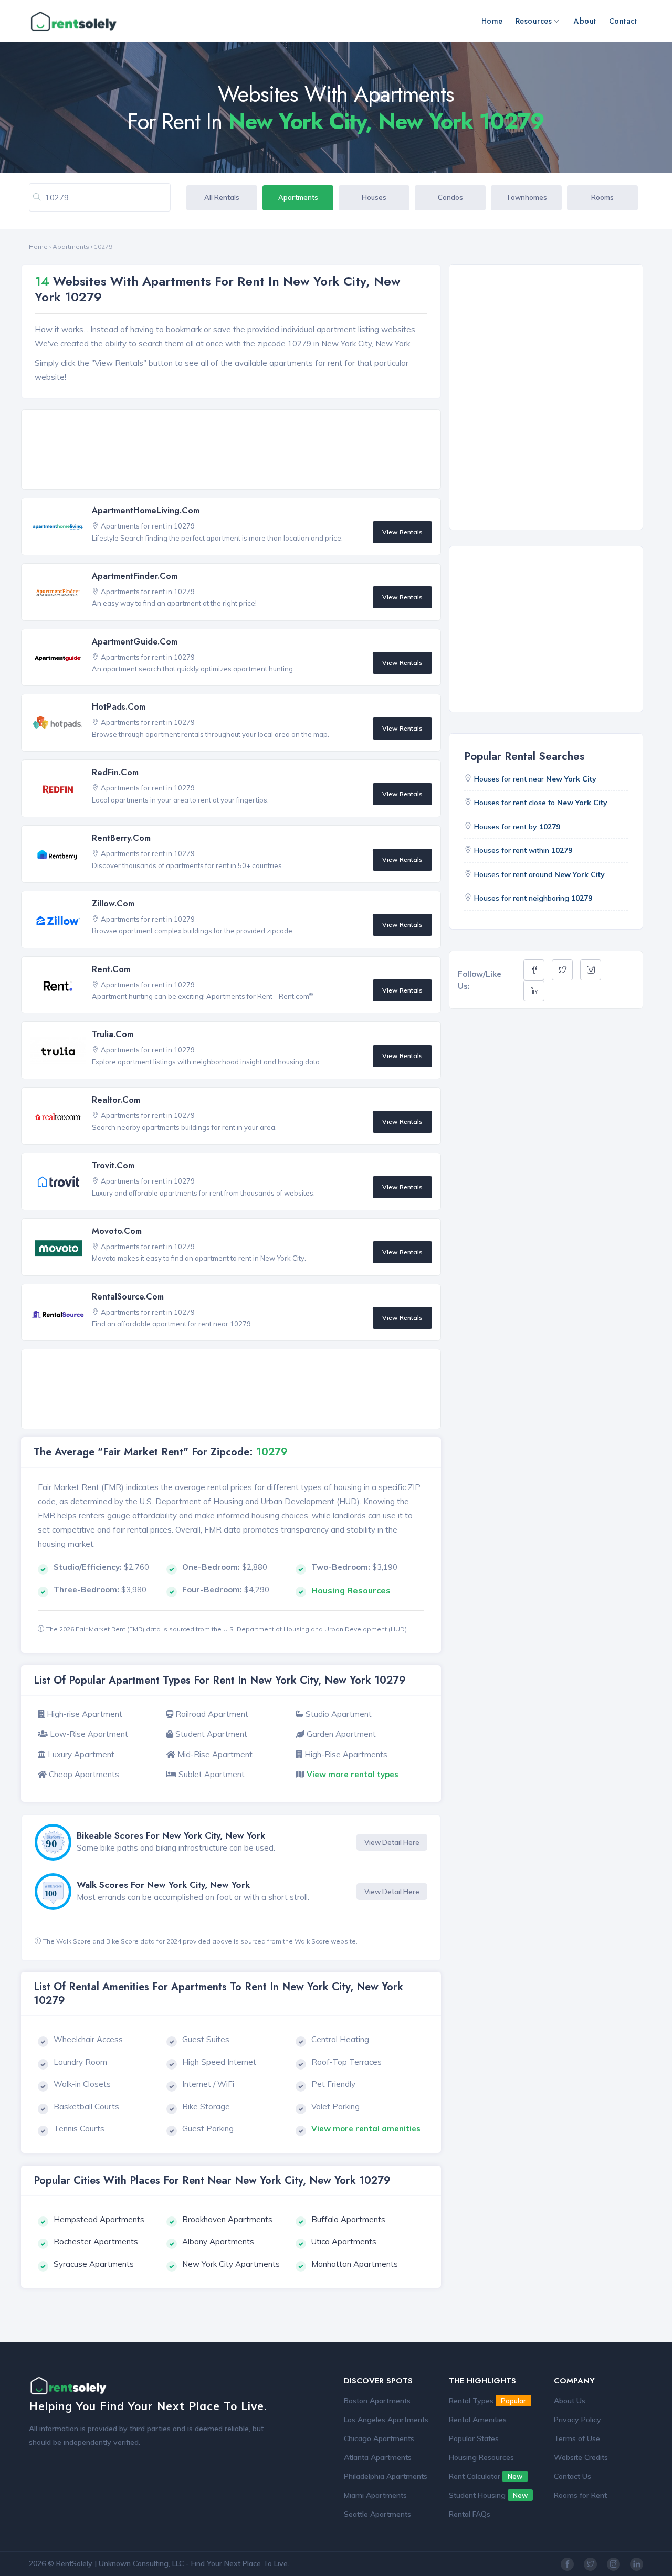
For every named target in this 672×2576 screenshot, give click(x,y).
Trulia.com (113, 1034)
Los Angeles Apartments (386, 2420)
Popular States (474, 2438)
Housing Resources (481, 2457)
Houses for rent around (539, 874)
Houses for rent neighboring (533, 898)
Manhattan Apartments (355, 2264)
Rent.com (111, 969)
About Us (570, 2401)
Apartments (298, 197)
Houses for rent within (523, 850)
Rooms (602, 197)
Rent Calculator (486, 2476)
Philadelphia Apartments (386, 2476)
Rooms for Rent (580, 2495)
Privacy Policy (577, 2420)
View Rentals (402, 532)
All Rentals (222, 197)
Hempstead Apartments (99, 2219)
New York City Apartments (231, 2264)
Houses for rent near (535, 779)
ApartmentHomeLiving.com (146, 510)
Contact (623, 21)
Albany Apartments (218, 2241)
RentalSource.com (128, 1297)
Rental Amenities (478, 2420)
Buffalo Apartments (348, 2219)
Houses (374, 197)
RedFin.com (115, 772)
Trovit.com (113, 1165)
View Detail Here (392, 1842)
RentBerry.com (121, 838)
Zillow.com (113, 904)
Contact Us (573, 2476)
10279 (103, 246)
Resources (534, 21)
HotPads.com (119, 707)
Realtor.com (116, 1100)
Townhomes (527, 197)
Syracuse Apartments (94, 2264)
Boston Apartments (377, 2401)
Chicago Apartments (379, 2438)
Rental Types (487, 2401)
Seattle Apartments (377, 2514)
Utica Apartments (344, 2241)
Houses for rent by (517, 827)
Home (492, 21)
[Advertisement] (234, 450)
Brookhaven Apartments (227, 2219)
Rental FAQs (470, 2514)
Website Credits (581, 2457)
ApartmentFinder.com (135, 576)
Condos (450, 197)
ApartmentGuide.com (135, 642)
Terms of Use (577, 2438)
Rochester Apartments (96, 2241)
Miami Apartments (375, 2495)
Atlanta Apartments (378, 2457)
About (585, 21)
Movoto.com (117, 1231)
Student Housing (488, 2495)
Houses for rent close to (541, 803)
